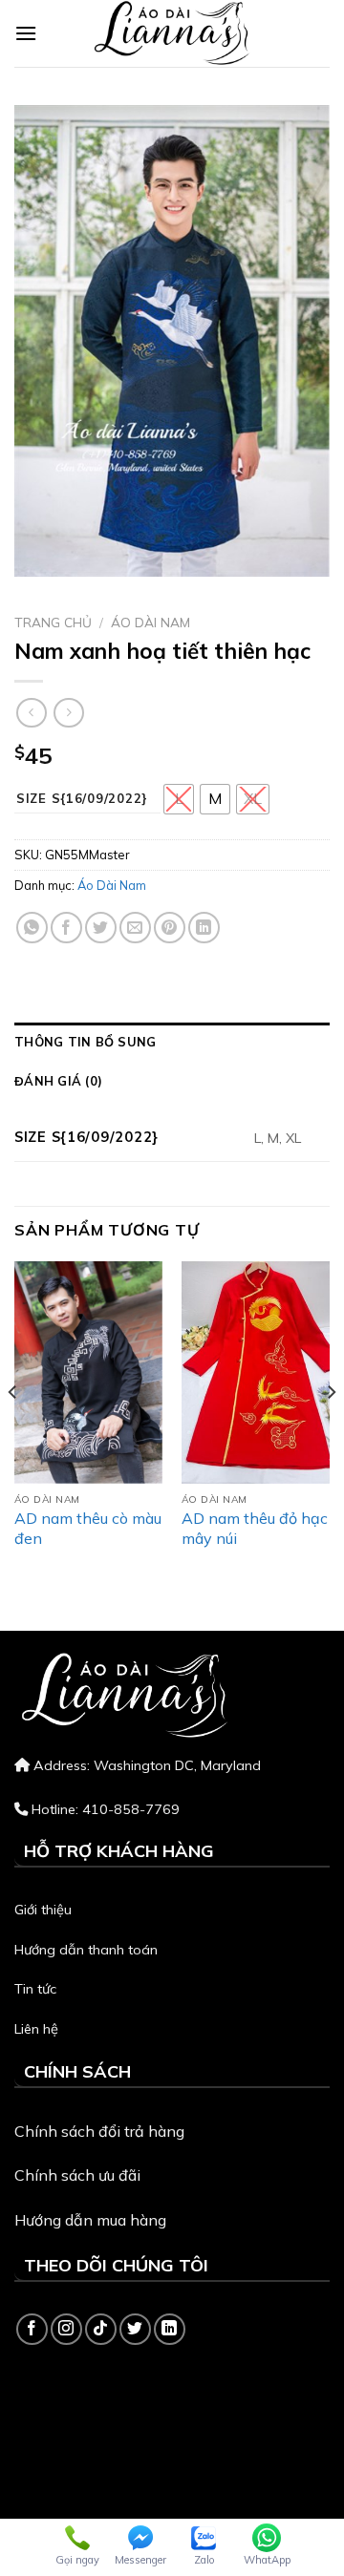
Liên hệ (36, 2029)
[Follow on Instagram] (66, 2329)
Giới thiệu (43, 1910)
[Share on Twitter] (101, 928)
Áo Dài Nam (150, 622)
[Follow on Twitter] (135, 2329)
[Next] (331, 1430)
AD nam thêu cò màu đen (88, 1528)
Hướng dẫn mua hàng (90, 2220)
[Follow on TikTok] (101, 2329)
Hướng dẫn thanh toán (86, 1950)
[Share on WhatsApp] (32, 928)
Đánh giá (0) (58, 1081)
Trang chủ (53, 622)
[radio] (179, 799)
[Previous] (13, 1430)
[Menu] (26, 33)
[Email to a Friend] (135, 928)
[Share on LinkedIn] (204, 928)
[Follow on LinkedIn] (170, 2329)
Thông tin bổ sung (85, 1042)
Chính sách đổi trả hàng (99, 2131)
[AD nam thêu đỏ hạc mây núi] (256, 1372)
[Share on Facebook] (66, 928)
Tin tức (35, 1989)
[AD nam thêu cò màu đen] (88, 1372)
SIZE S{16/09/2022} (82, 799)
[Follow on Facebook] (32, 2329)
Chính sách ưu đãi (77, 2175)
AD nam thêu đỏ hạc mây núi (255, 1528)
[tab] (172, 1042)
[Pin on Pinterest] (170, 928)
